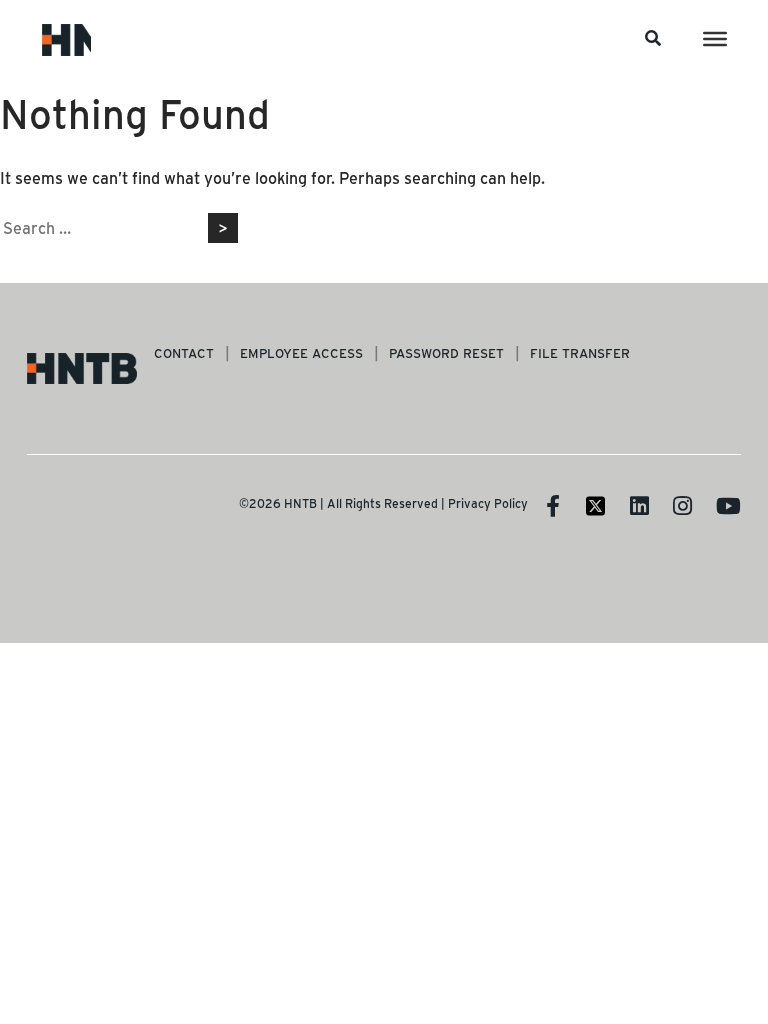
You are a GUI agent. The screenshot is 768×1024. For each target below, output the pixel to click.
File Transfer (580, 352)
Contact (184, 352)
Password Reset (446, 352)
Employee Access (301, 352)
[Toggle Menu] (715, 39)
